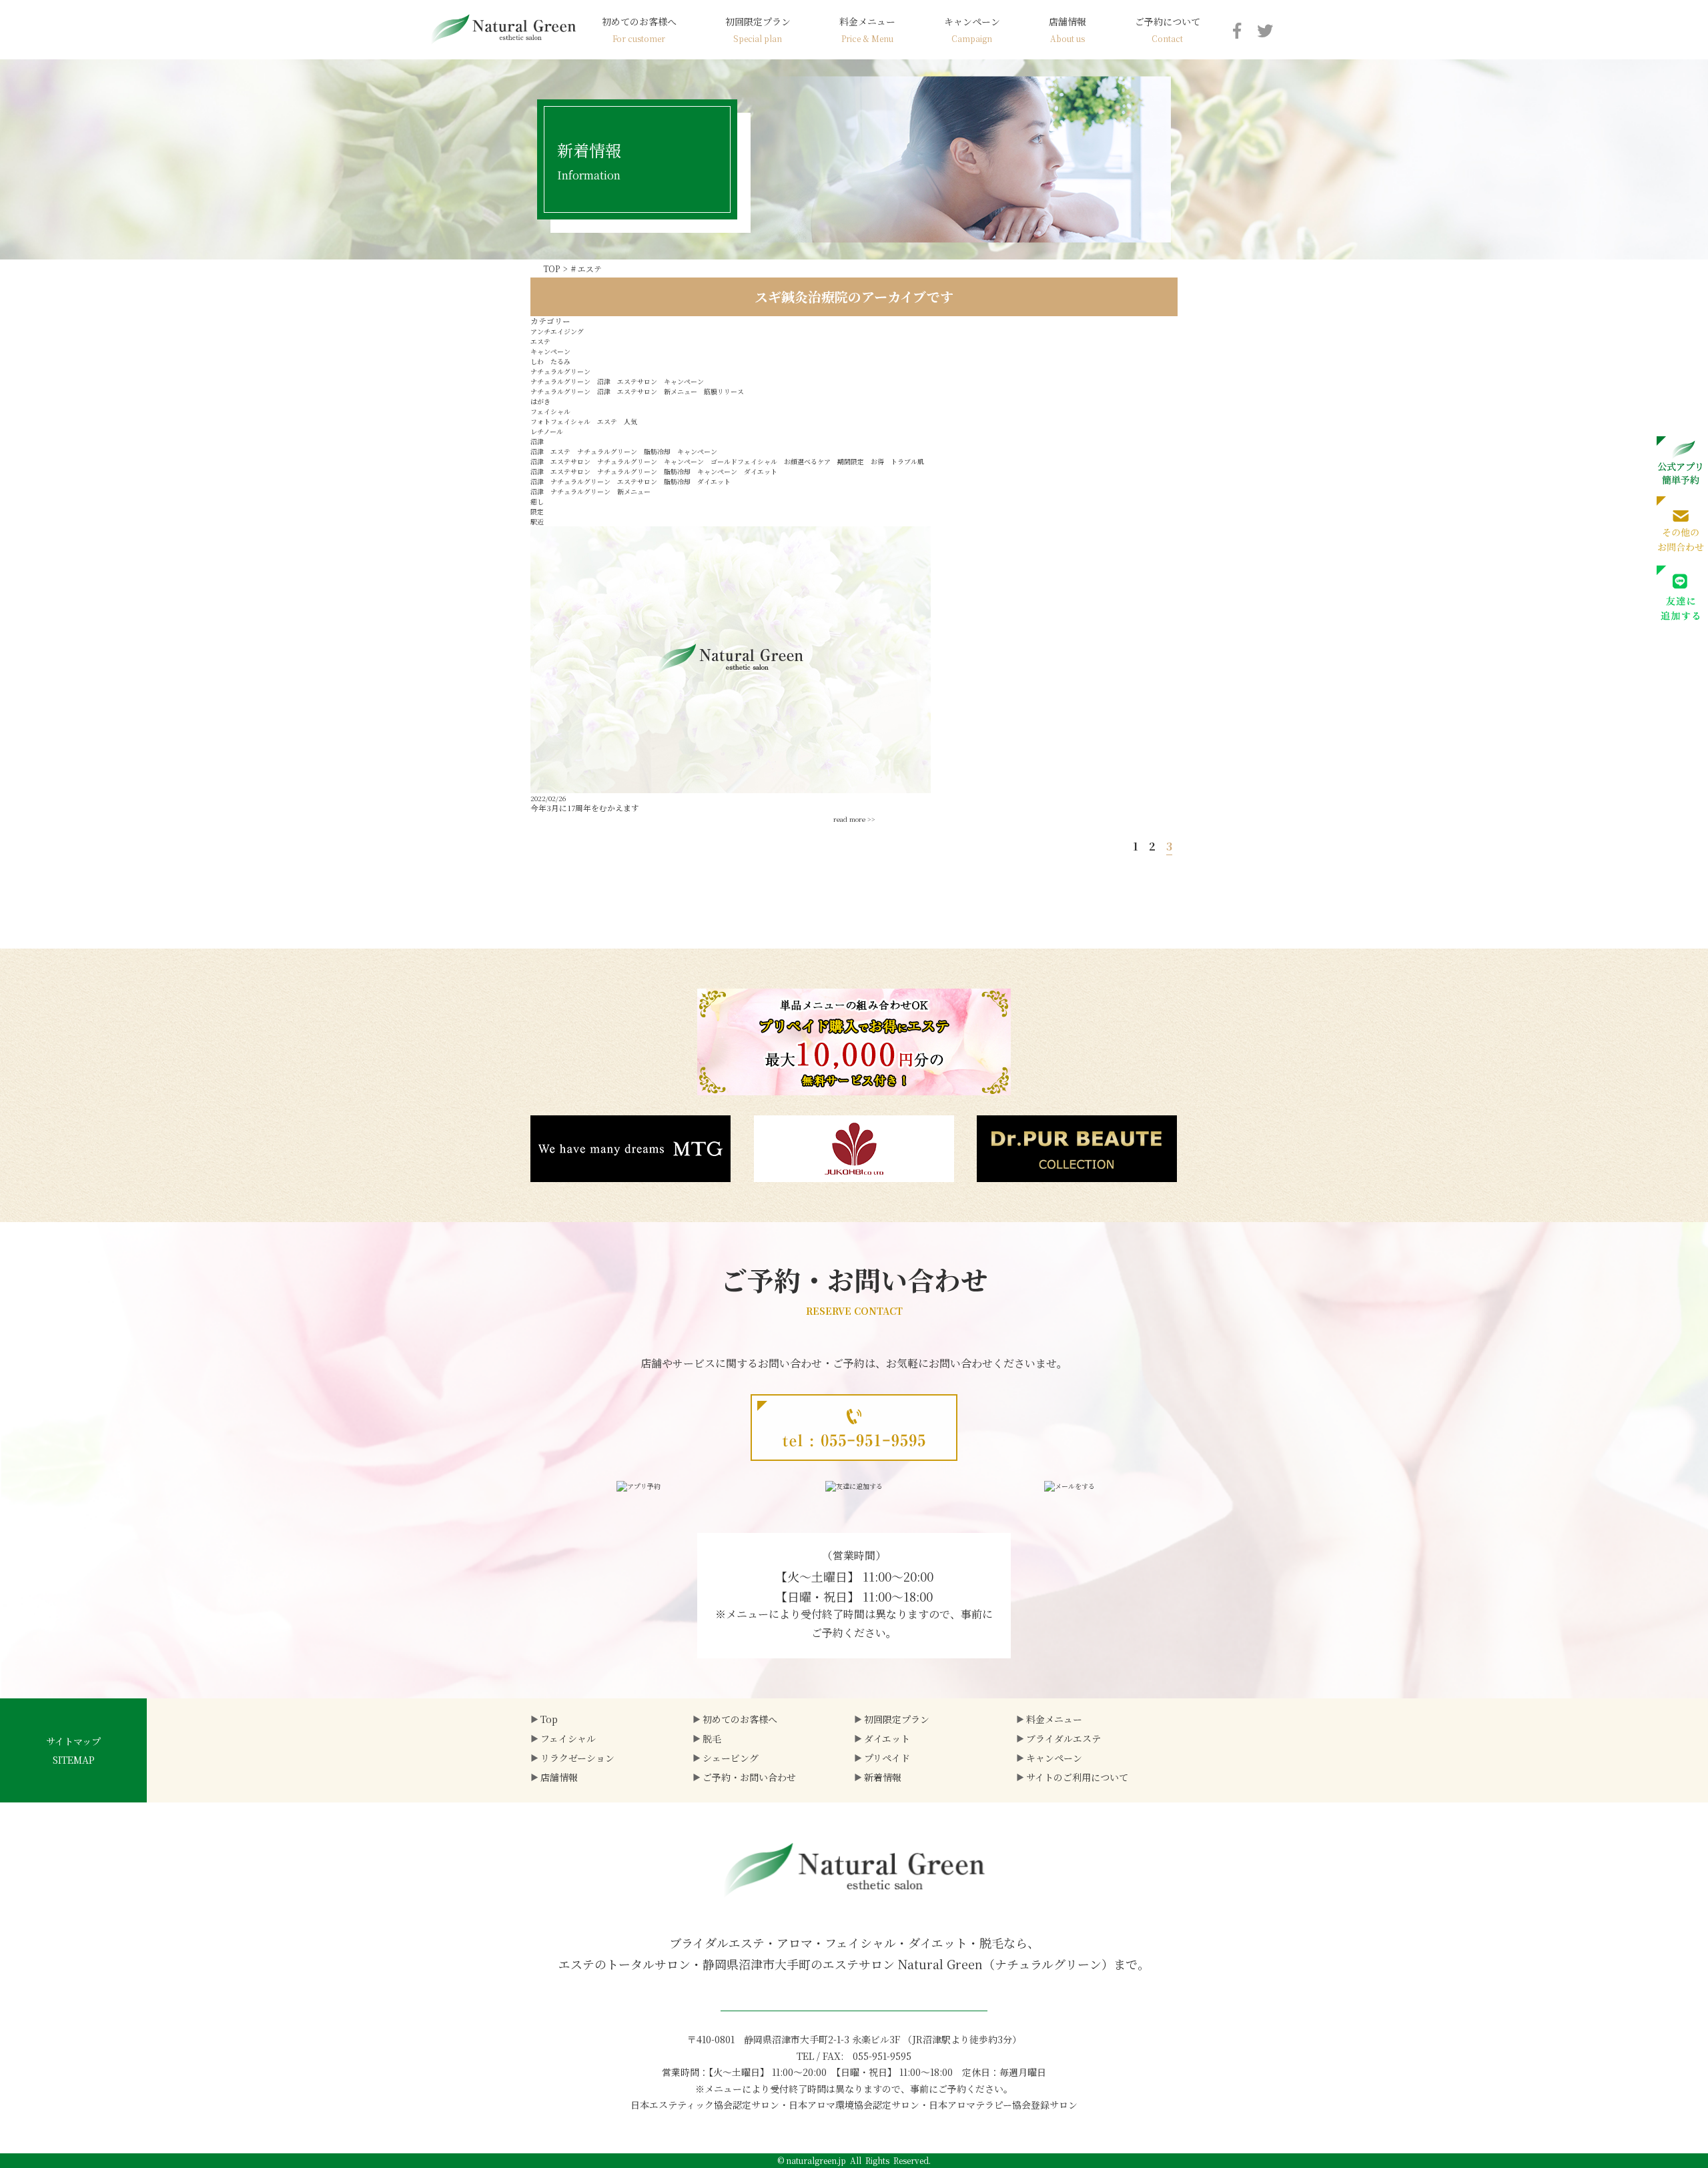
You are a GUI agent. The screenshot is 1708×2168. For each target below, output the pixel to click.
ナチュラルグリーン (560, 371)
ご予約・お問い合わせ (749, 1777)
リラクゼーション (577, 1758)
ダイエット (887, 1738)
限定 (537, 511)
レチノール (547, 431)
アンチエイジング (557, 331)
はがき (540, 401)
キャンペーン (972, 29)
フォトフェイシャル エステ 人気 (584, 421)
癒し (537, 501)
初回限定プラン (758, 29)
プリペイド (887, 1758)
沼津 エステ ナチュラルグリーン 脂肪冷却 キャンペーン (624, 451)
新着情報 (883, 1777)
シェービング (731, 1758)
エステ (540, 341)
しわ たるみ (550, 361)
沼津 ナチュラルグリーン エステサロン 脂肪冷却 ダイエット (630, 481)
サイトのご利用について (1077, 1777)
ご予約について (1168, 29)
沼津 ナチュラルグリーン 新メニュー (590, 491)
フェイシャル (550, 411)
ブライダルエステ (1063, 1738)
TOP (551, 268)
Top (549, 1719)
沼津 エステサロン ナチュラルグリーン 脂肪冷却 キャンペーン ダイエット (654, 471)
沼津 (537, 441)
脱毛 (712, 1738)
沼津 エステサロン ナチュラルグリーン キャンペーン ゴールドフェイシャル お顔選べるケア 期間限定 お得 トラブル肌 (727, 461)
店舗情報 (1067, 29)
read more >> (854, 819)
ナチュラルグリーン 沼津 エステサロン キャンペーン (617, 381)
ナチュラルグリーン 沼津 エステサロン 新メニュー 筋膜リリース (637, 391)
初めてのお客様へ (639, 29)
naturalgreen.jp (816, 2160)
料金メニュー (867, 29)
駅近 (537, 521)
